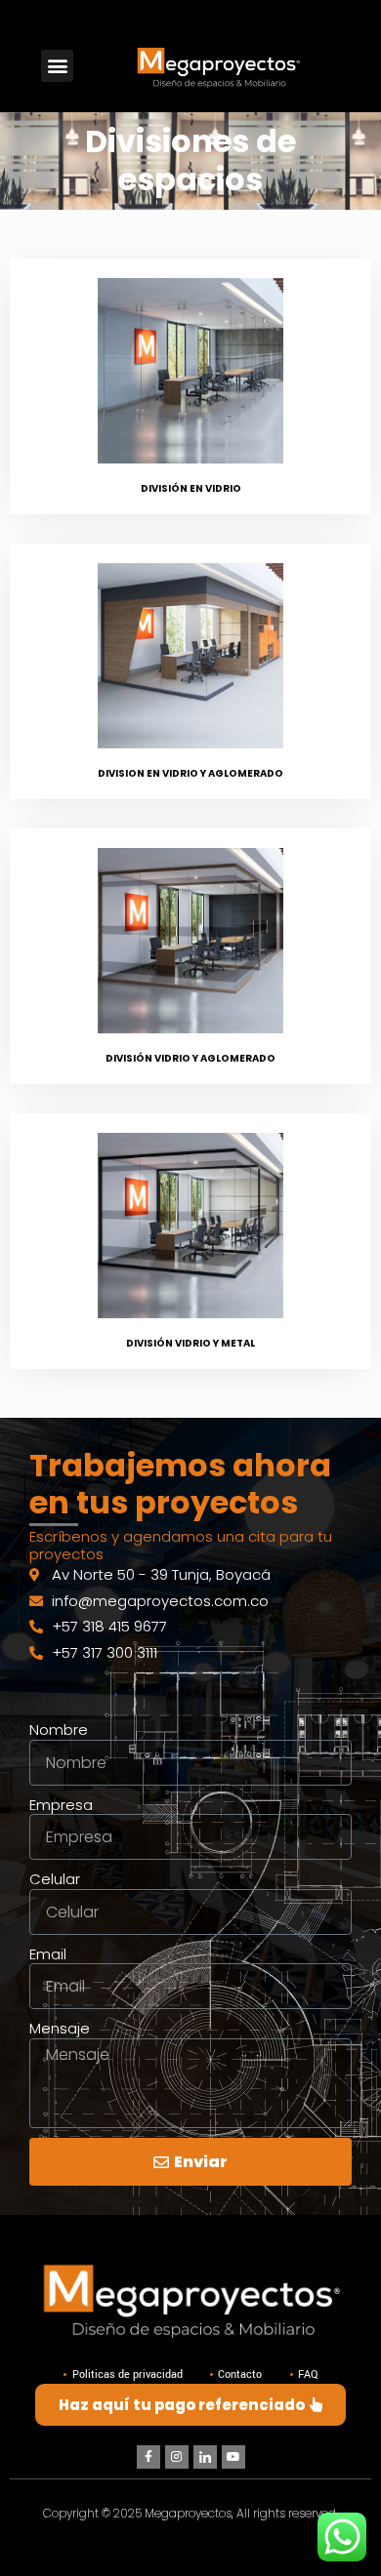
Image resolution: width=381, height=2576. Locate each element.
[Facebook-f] (148, 2457)
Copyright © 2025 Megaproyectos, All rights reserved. (190, 2513)
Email (48, 1954)
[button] (57, 66)
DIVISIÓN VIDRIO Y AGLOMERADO (190, 1058)
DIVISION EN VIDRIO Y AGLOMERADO (190, 773)
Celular (55, 1879)
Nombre (59, 1730)
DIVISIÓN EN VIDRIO (191, 488)
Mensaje (60, 2029)
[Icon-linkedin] (205, 2457)
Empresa (61, 1805)
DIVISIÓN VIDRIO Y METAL (190, 1343)
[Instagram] (177, 2457)
